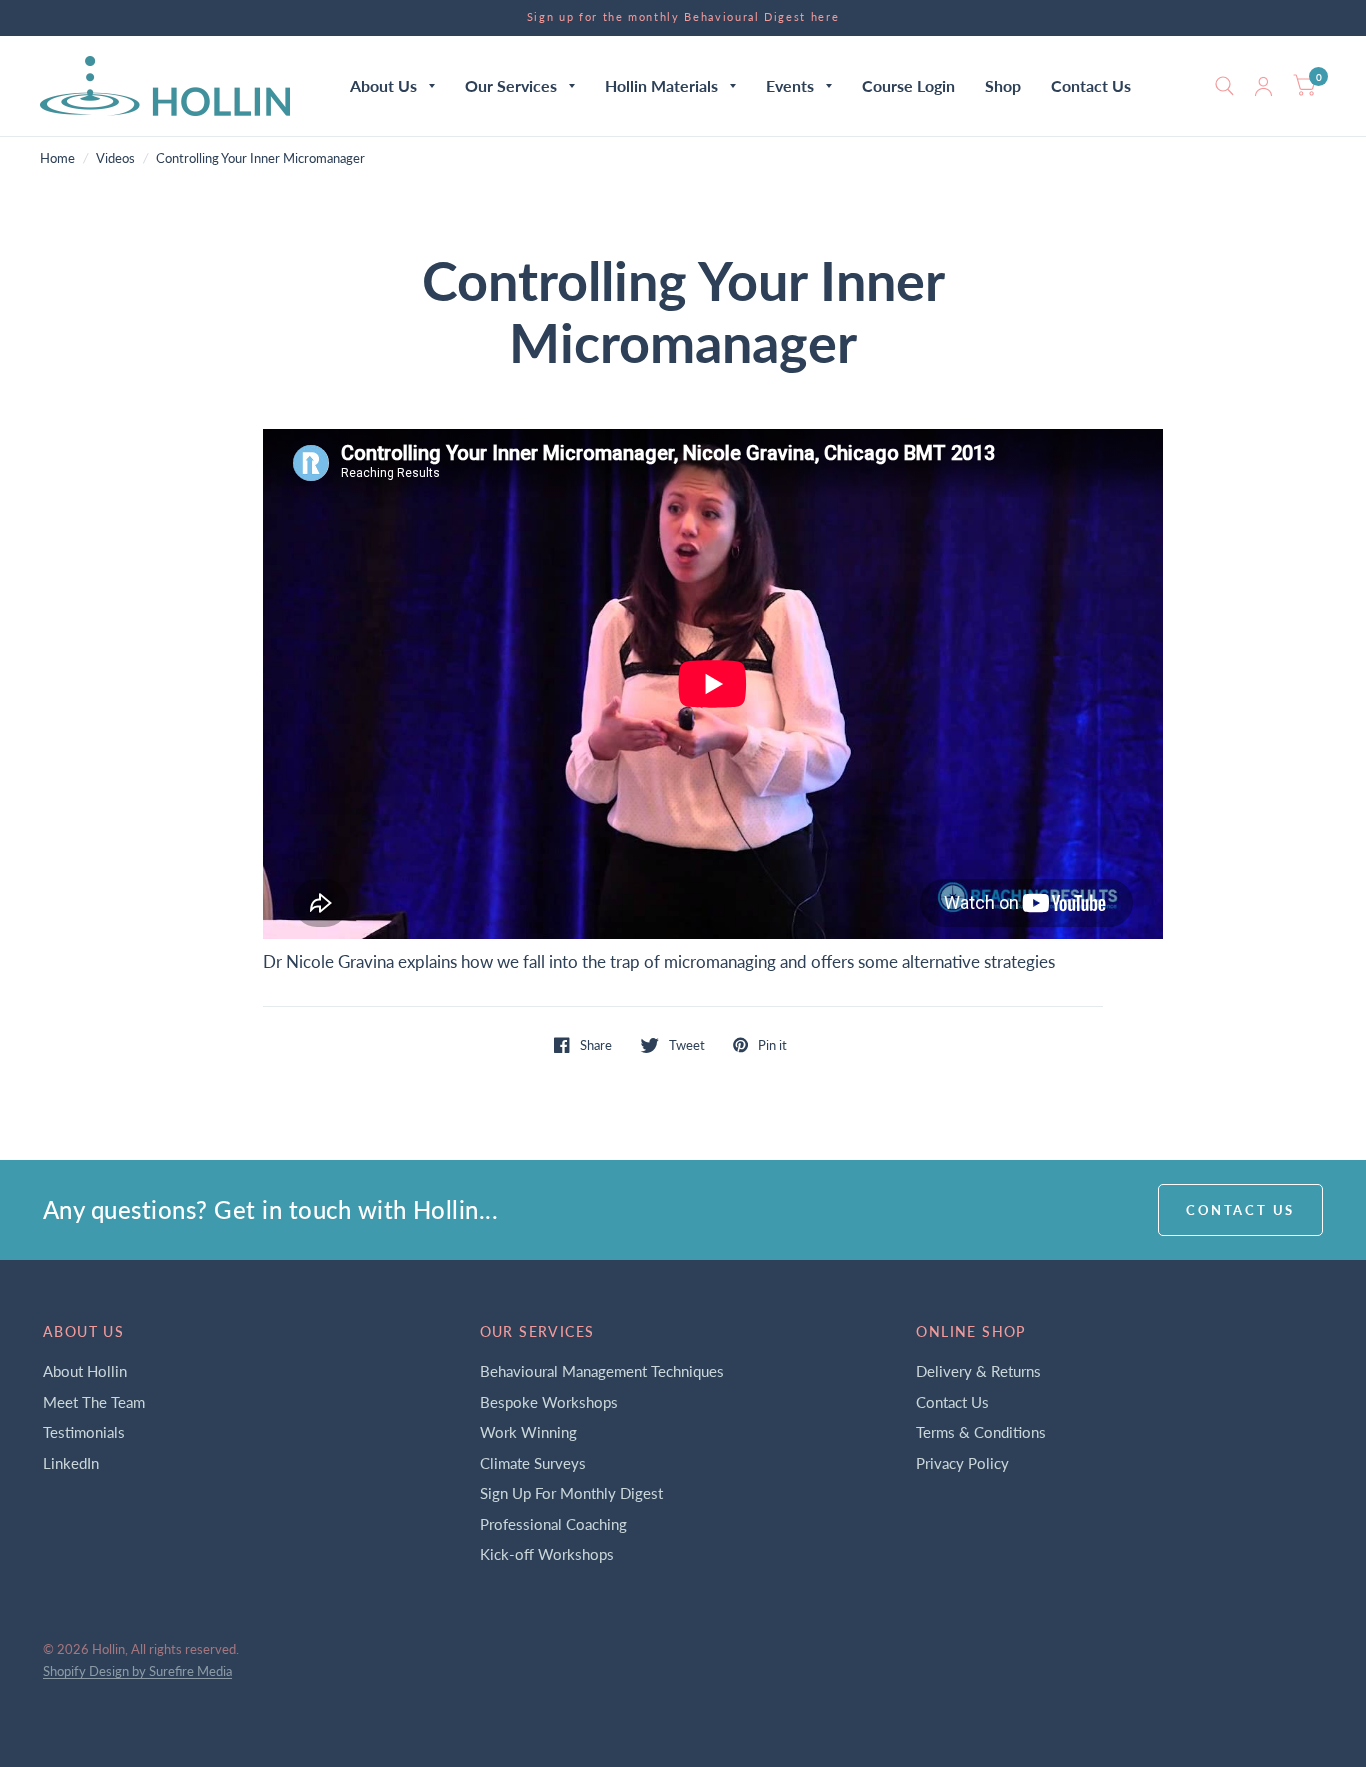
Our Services (511, 85)
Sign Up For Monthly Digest (571, 1493)
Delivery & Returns (978, 1371)
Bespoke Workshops (549, 1402)
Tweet (687, 1045)
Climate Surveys (533, 1463)
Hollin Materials (661, 85)
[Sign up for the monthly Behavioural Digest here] (683, 17)
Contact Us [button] (1240, 1210)
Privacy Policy (962, 1463)
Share (596, 1045)
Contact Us (1091, 85)
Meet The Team (94, 1402)
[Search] (1224, 86)
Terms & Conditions (981, 1432)
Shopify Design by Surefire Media (137, 1671)
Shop (1003, 85)
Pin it (772, 1045)
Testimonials (84, 1432)
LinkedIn (71, 1463)
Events (790, 85)
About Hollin (85, 1371)
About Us (383, 85)
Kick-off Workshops (547, 1554)
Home (57, 158)
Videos (115, 158)
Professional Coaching (553, 1524)
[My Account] (1263, 86)
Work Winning (528, 1432)
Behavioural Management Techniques (602, 1371)
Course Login (908, 85)
